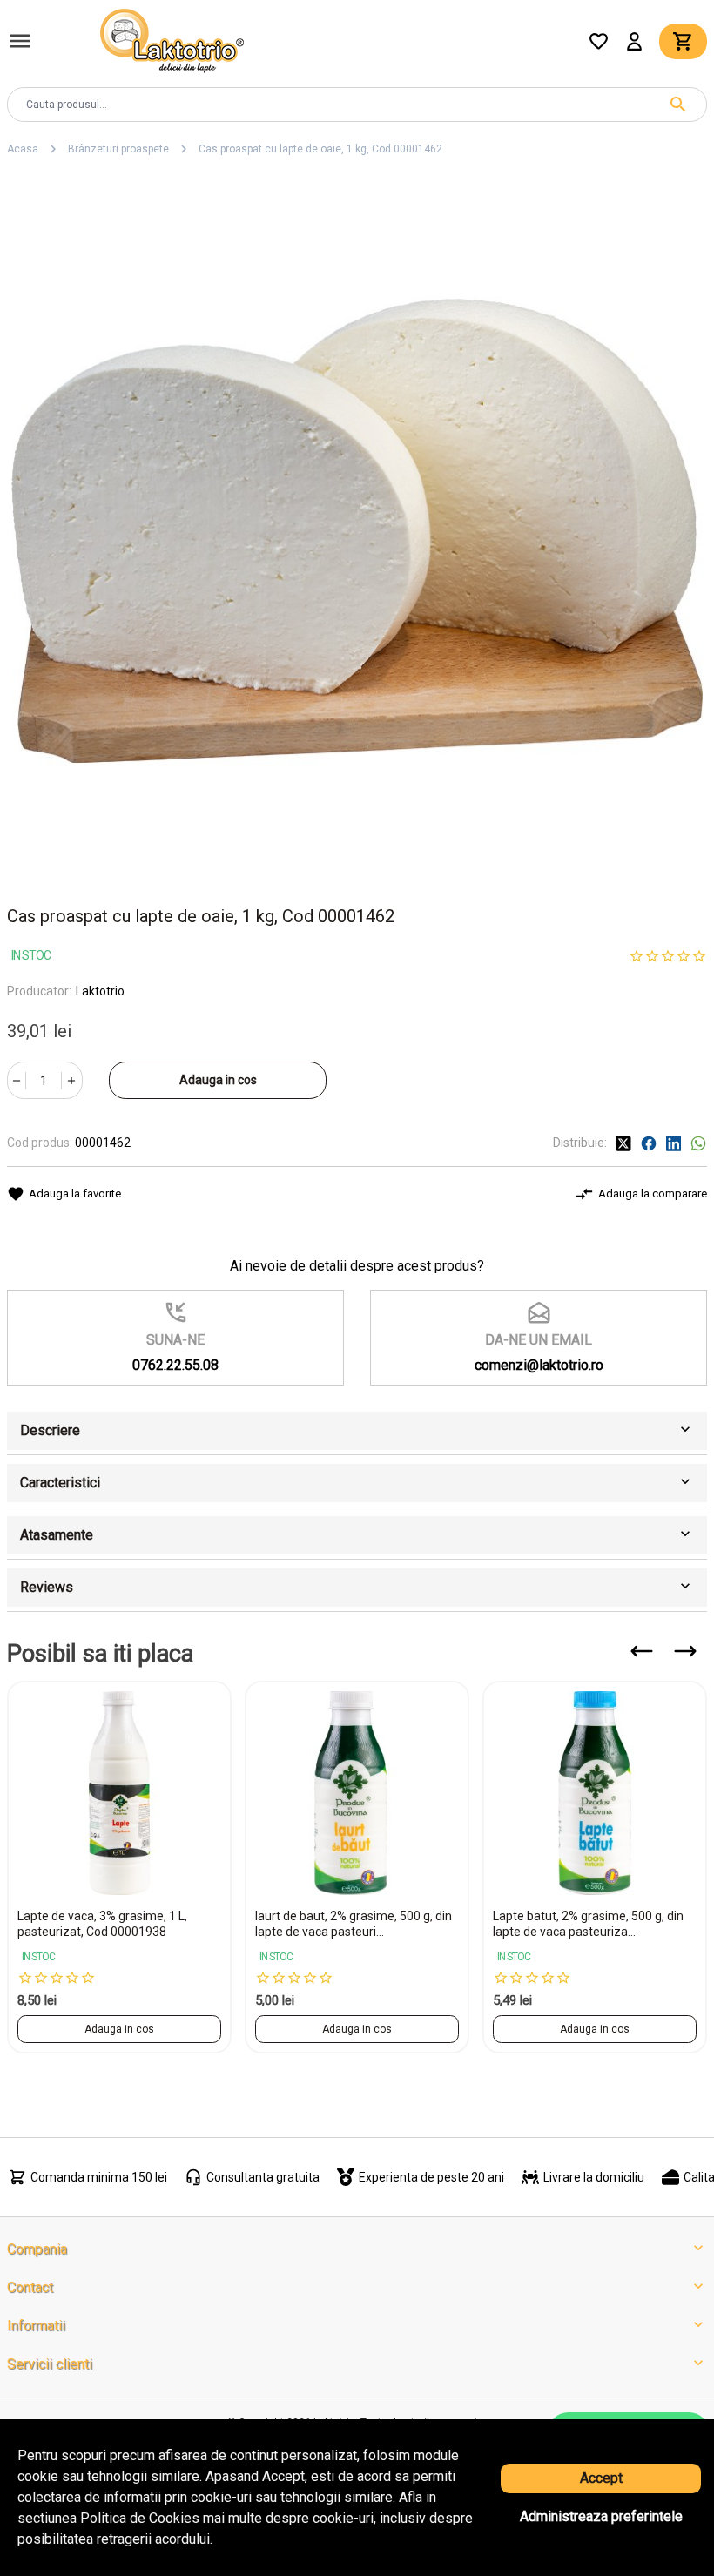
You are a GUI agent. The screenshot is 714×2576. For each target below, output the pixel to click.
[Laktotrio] (172, 40)
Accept (601, 2478)
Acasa (23, 149)
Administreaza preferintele (601, 2516)
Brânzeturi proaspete (118, 149)
